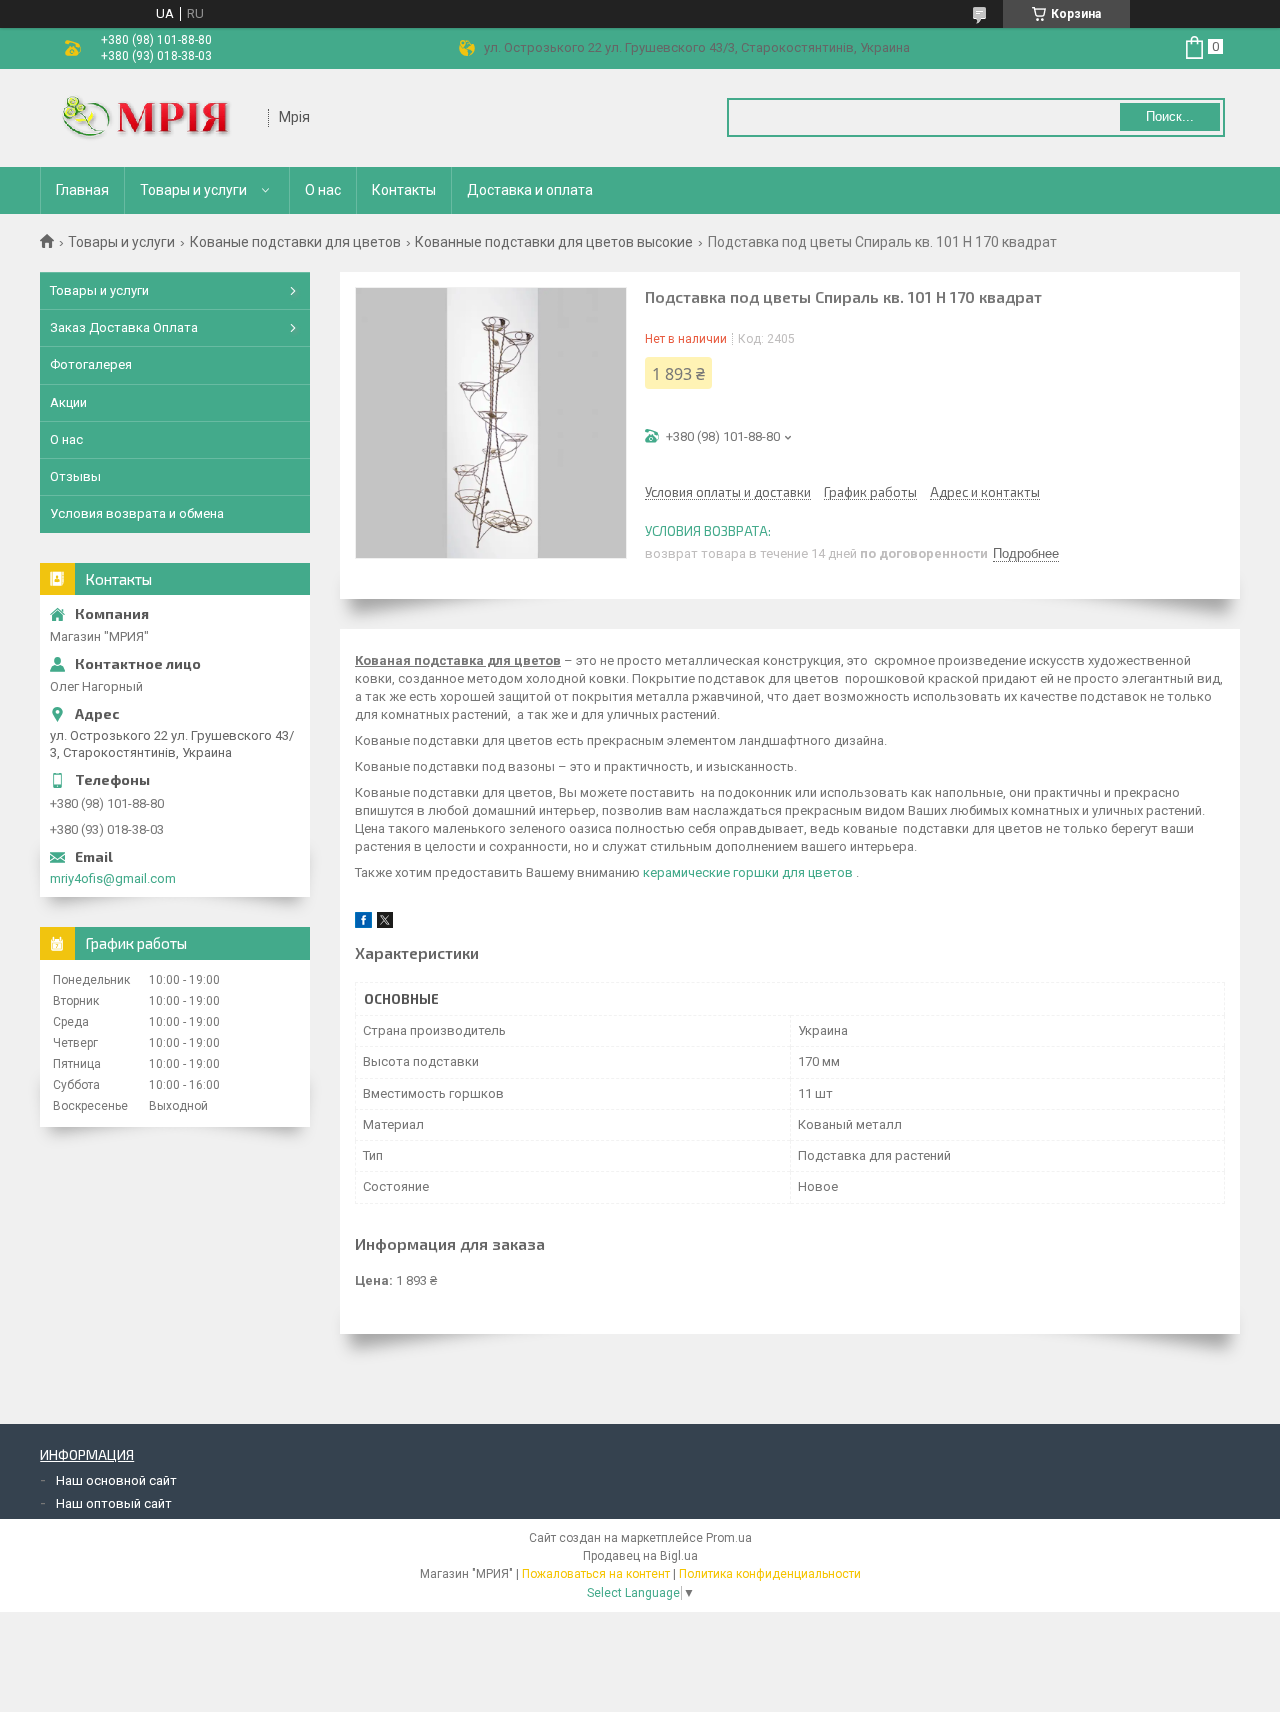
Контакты (404, 190)
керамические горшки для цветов (748, 872)
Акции (68, 402)
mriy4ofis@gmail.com (113, 878)
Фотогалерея (91, 364)
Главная (82, 190)
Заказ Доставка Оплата (124, 327)
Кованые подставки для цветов (295, 242)
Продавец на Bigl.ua (640, 1556)
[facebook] (363, 923)
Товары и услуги (193, 190)
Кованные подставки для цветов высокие (554, 242)
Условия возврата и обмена (137, 513)
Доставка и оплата (530, 190)
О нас (323, 190)
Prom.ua (729, 1538)
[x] (385, 923)
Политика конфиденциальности (770, 1574)
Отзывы (75, 476)
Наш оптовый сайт (114, 1503)
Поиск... (1170, 116)
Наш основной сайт (116, 1480)
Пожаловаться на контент (596, 1574)
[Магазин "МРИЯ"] (155, 118)
